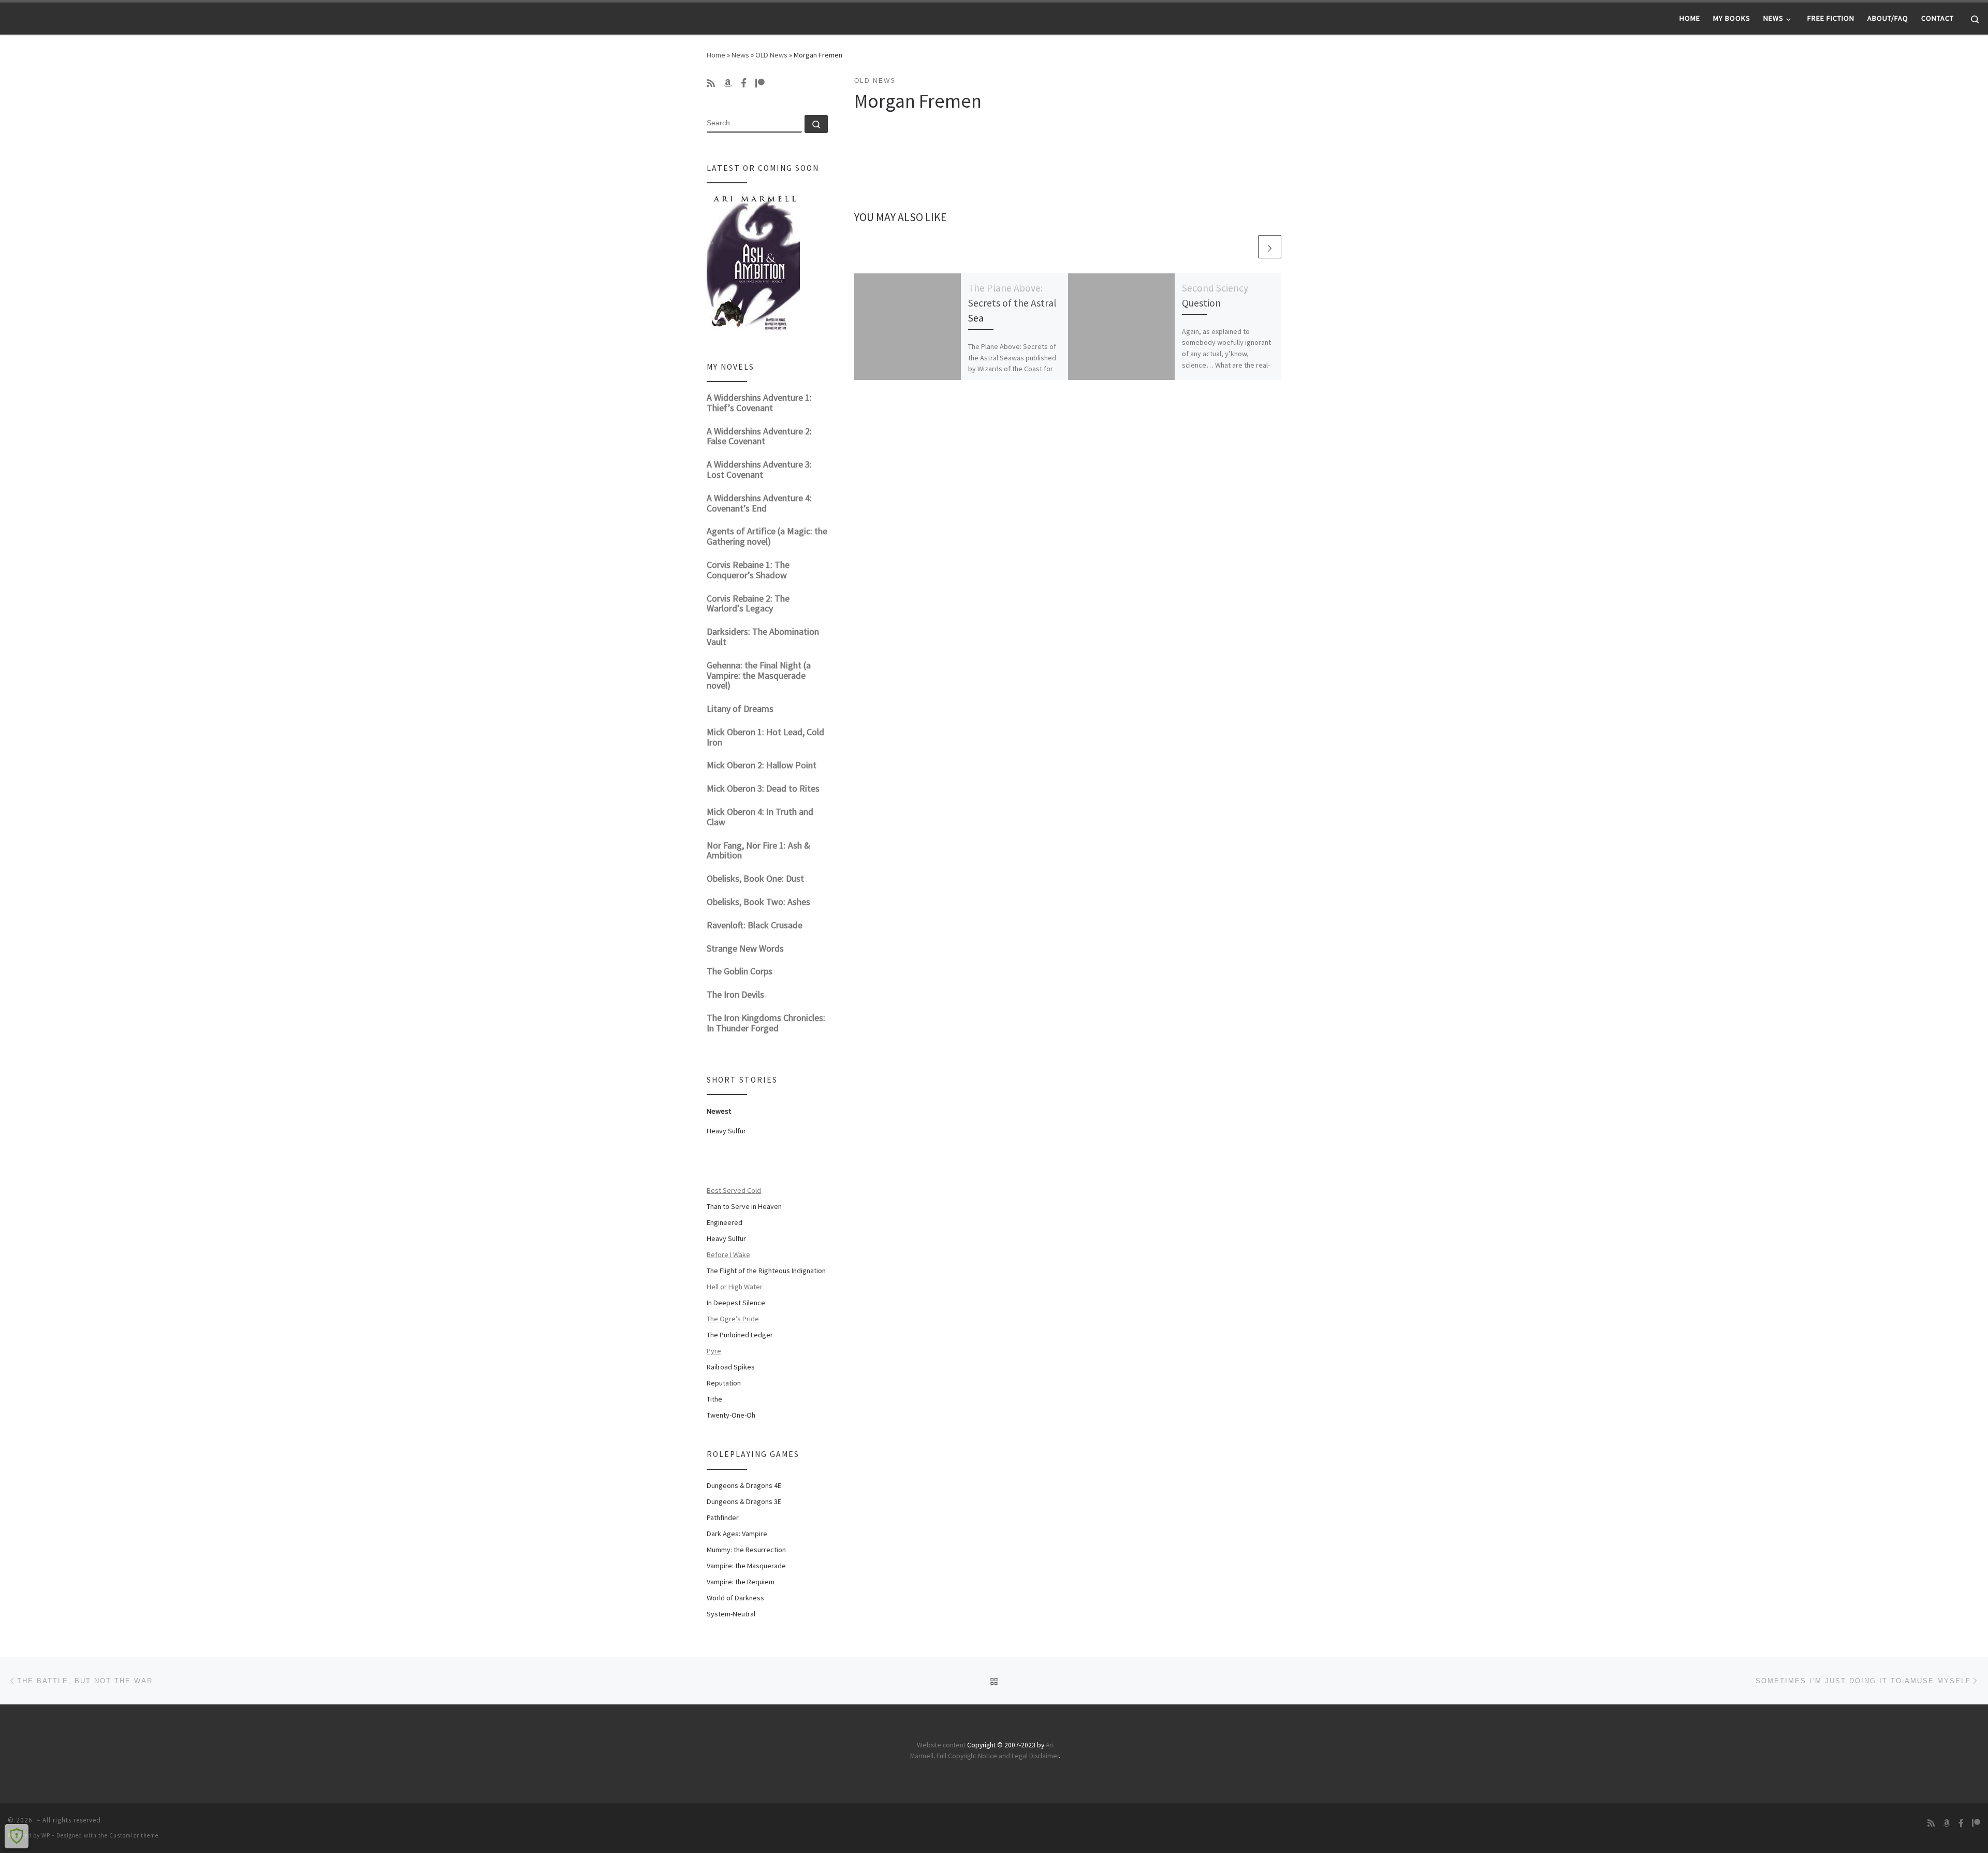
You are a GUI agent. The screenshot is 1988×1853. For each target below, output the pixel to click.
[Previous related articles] (1245, 247)
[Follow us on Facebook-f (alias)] (744, 83)
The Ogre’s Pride (733, 1319)
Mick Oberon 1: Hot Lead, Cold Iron (765, 737)
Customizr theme (134, 1835)
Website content (941, 1745)
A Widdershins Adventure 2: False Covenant (759, 436)
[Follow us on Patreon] (760, 83)
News (740, 55)
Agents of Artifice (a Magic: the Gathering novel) (767, 536)
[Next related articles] (1270, 247)
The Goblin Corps (740, 971)
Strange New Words (745, 948)
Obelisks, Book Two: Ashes (758, 902)
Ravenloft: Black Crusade (755, 925)
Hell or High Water (735, 1287)
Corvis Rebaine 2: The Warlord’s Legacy (748, 603)
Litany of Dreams (740, 709)
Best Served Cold (734, 1190)
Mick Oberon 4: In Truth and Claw (760, 817)
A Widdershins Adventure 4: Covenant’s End (759, 503)
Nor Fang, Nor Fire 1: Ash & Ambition (758, 850)
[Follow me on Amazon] (728, 83)
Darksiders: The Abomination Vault (763, 637)
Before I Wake (728, 1254)
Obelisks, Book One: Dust (755, 878)
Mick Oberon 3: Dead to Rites (763, 788)
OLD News (771, 55)
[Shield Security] (17, 1836)
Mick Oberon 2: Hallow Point (762, 765)
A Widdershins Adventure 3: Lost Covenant (759, 469)
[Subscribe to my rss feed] (711, 83)
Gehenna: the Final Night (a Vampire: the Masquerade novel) (759, 675)
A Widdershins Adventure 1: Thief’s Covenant (759, 403)
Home (716, 55)
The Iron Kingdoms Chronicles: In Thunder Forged (766, 1023)
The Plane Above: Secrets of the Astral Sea (1012, 303)
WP (46, 1835)
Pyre (714, 1351)
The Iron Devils (735, 994)
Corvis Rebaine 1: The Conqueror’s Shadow (748, 570)
